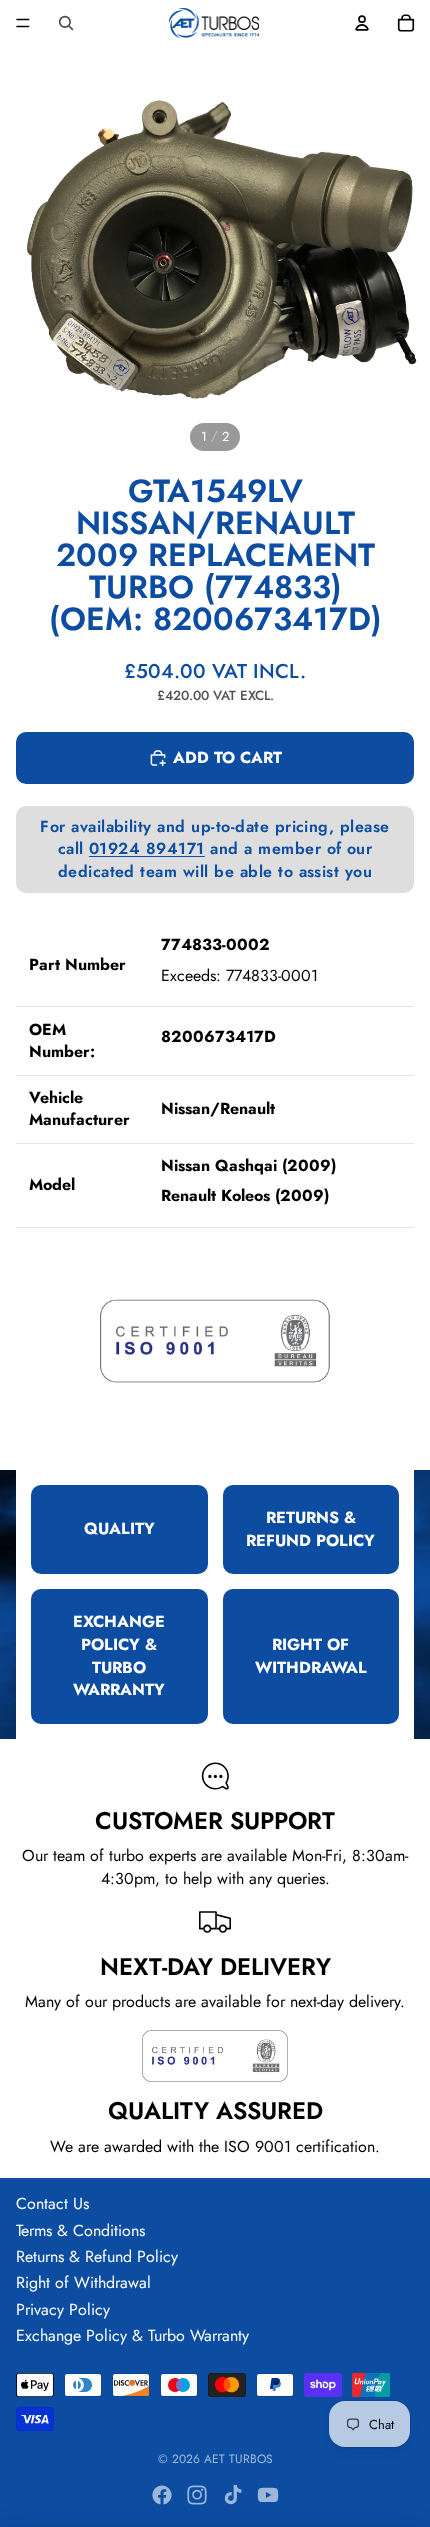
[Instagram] (197, 2495)
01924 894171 (147, 848)
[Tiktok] (233, 2495)
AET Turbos (238, 2459)
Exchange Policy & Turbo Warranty (132, 2335)
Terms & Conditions (80, 2230)
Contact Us (52, 2203)
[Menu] (23, 23)
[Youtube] (268, 2495)
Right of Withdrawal (83, 2282)
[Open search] (66, 23)
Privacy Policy (63, 2309)
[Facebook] (162, 2495)
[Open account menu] (362, 23)
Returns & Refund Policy (97, 2256)
